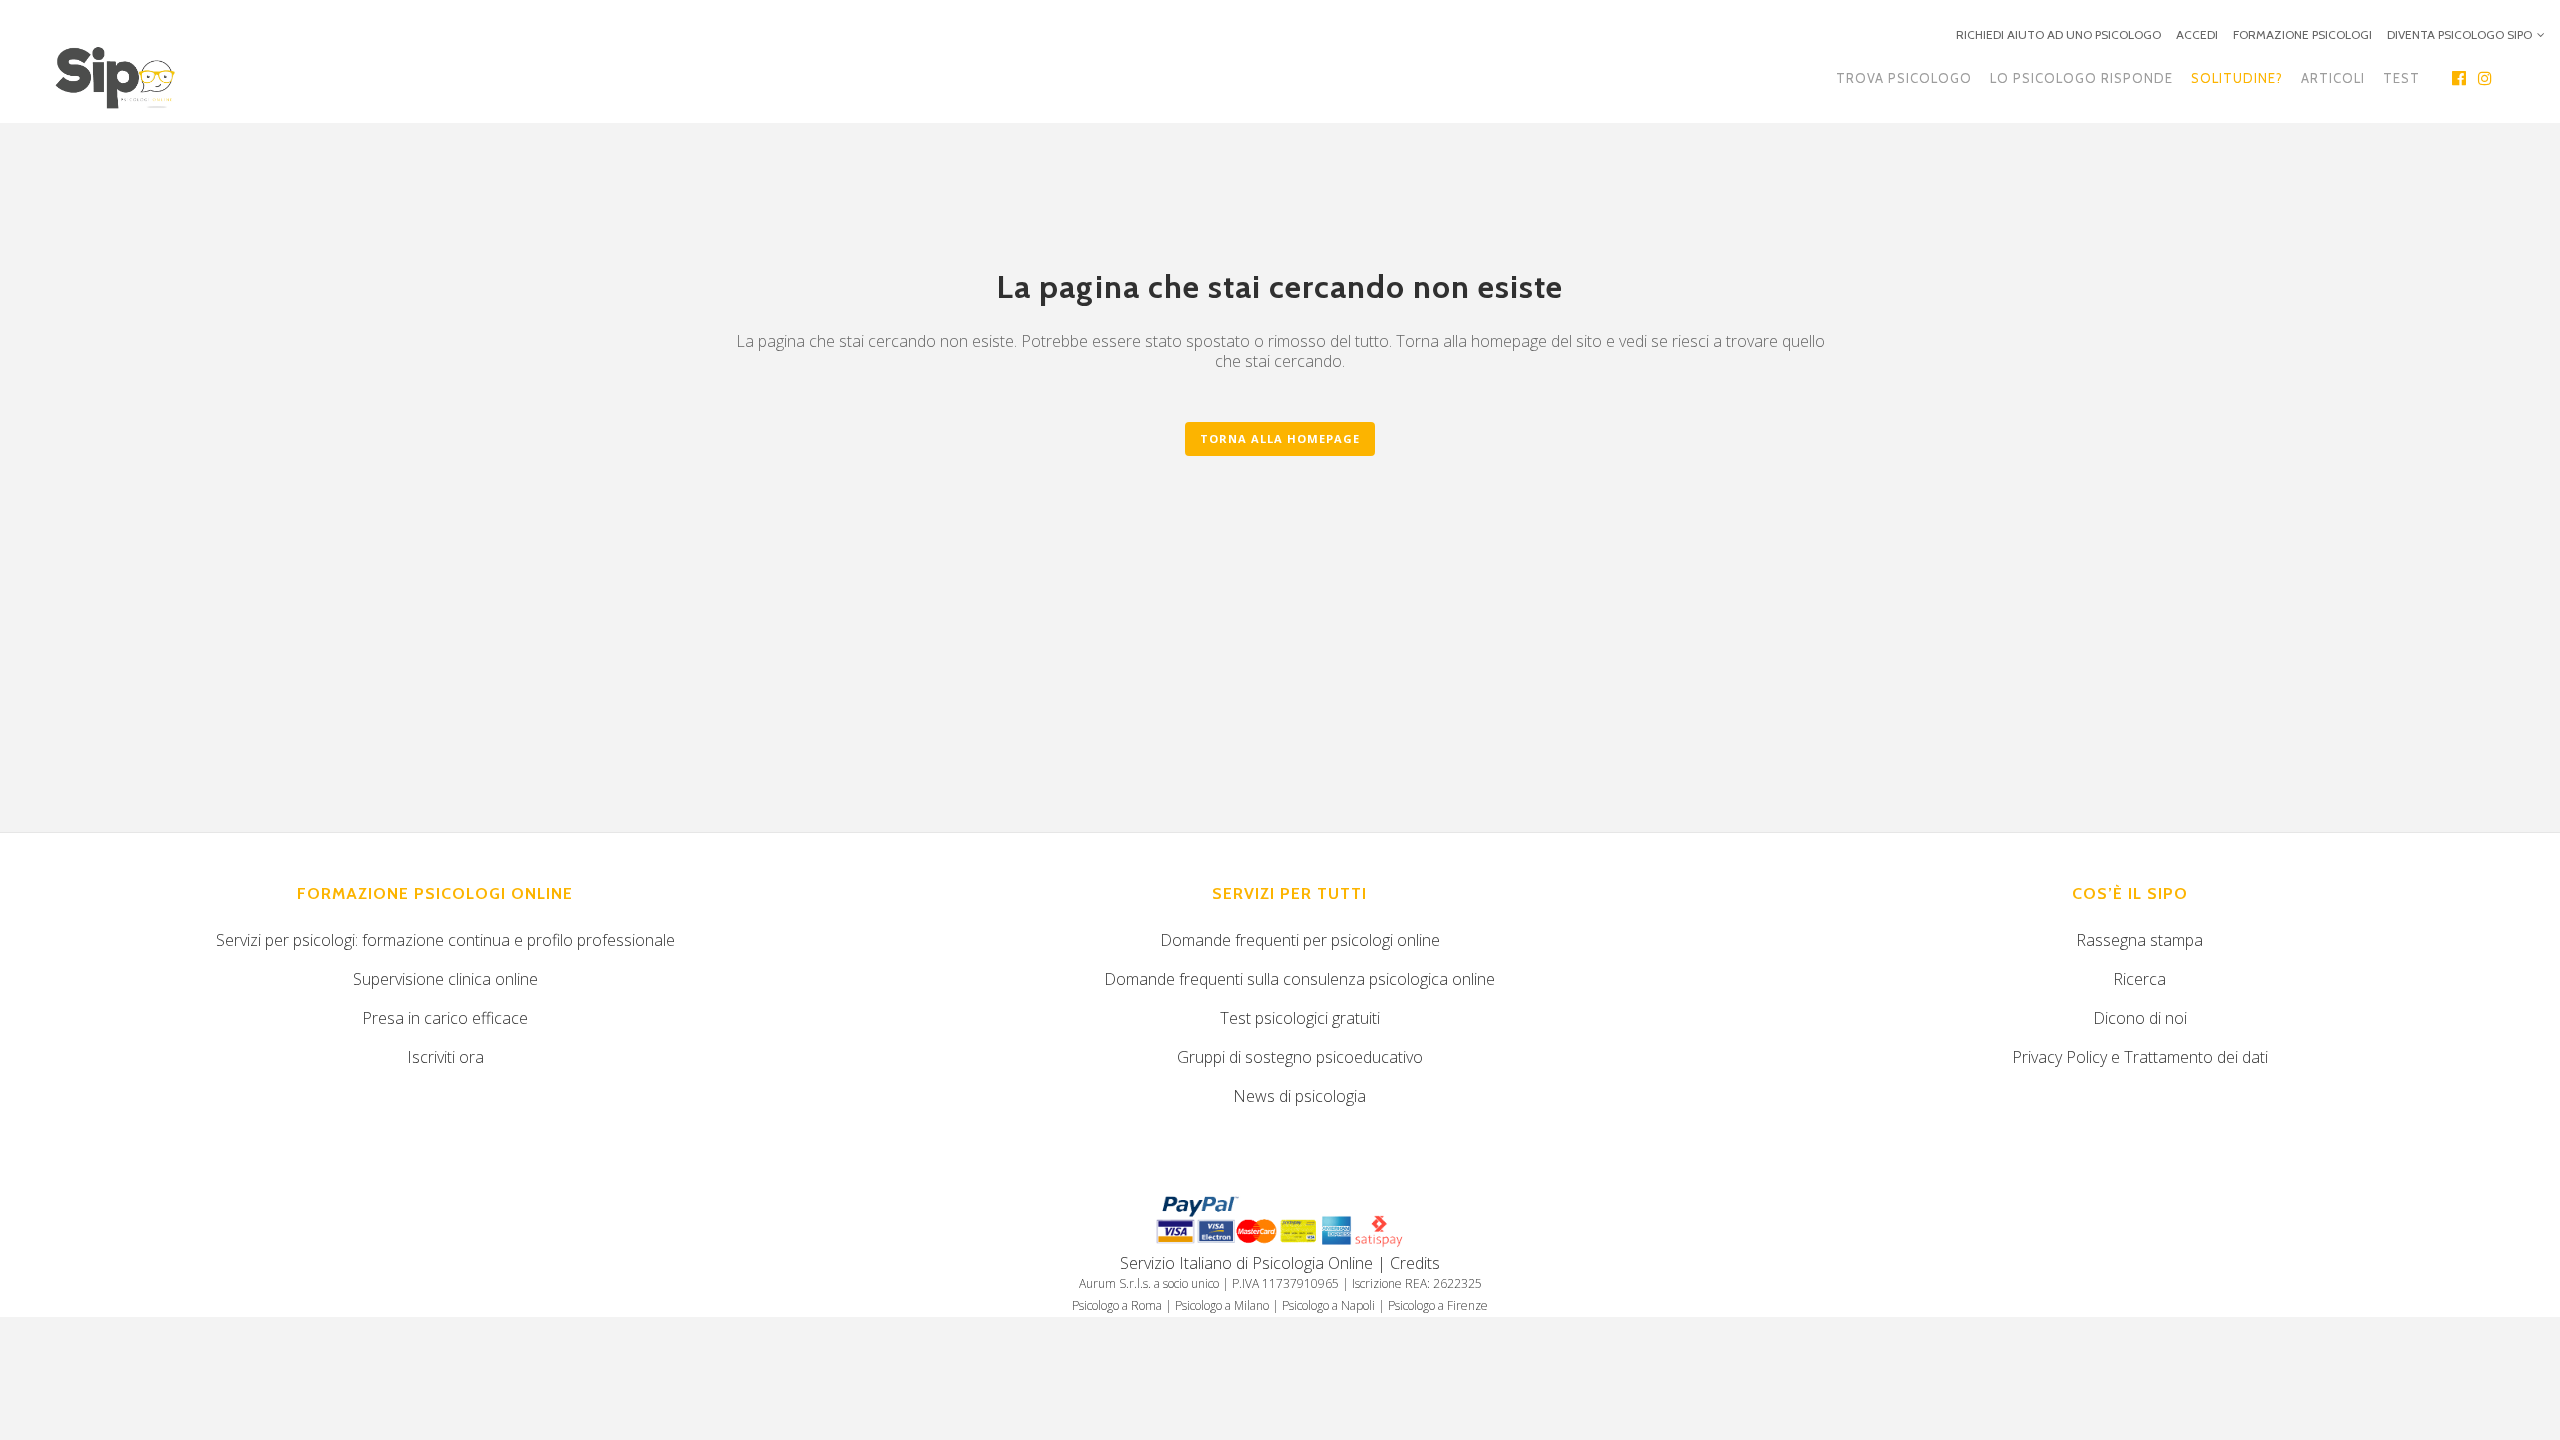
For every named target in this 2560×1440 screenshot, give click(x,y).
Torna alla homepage (1280, 438)
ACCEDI (2197, 34)
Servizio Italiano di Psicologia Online (1246, 1263)
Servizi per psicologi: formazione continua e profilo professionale (445, 940)
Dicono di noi (2140, 1018)
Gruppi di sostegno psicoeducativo (1300, 1057)
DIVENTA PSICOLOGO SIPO (2459, 34)
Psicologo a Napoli (1328, 1305)
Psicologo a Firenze (1438, 1305)
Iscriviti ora (445, 1057)
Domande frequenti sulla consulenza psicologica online (1299, 979)
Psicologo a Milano (1222, 1305)
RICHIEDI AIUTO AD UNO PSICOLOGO (2058, 34)
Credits (1415, 1263)
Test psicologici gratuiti (1300, 1018)
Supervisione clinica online (445, 979)
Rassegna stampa (2139, 940)
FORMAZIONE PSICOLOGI (2302, 34)
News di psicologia (1299, 1096)
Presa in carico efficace (445, 1018)
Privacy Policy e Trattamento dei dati (2140, 1057)
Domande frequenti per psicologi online (1300, 940)
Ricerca (2139, 979)
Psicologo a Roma (1117, 1305)
